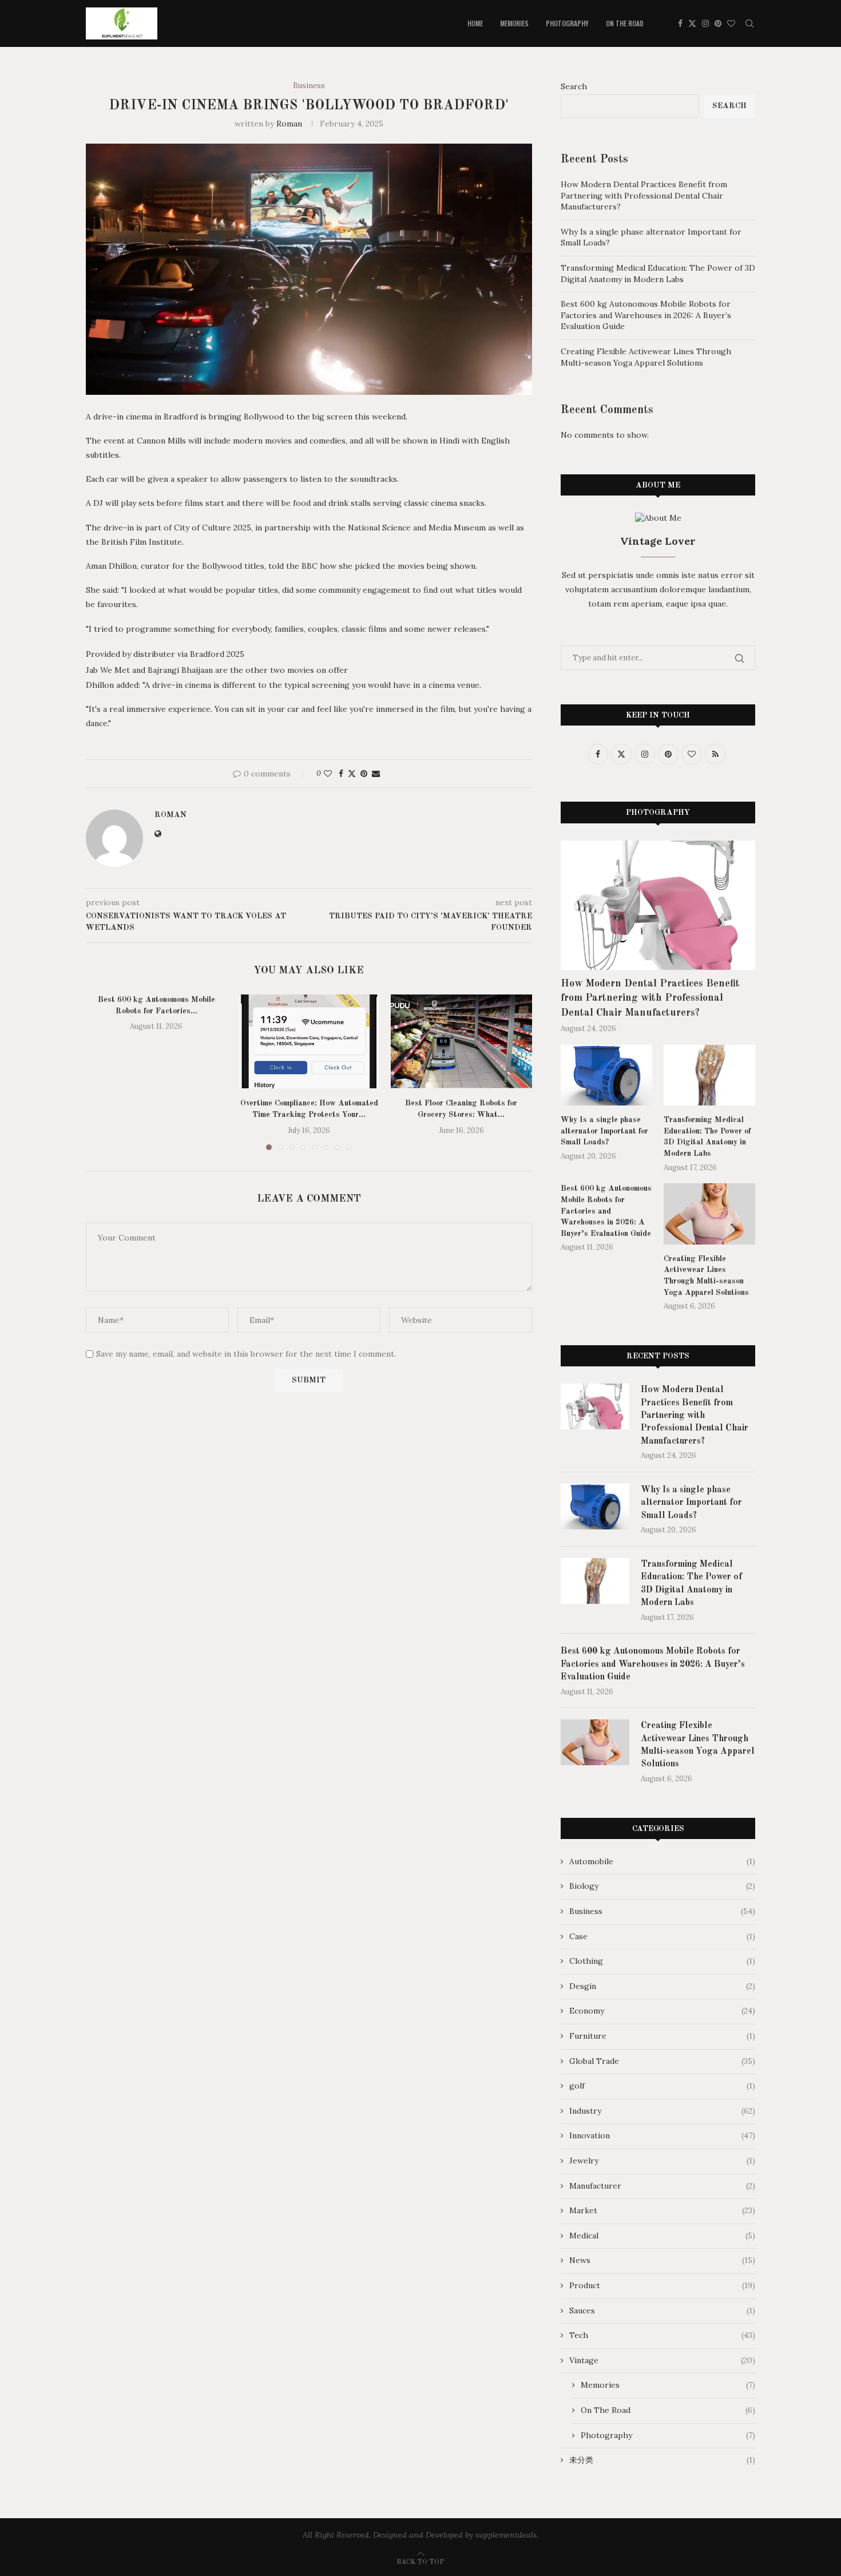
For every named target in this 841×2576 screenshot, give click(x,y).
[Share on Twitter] (352, 774)
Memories (514, 23)
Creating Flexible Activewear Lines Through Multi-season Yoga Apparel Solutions (646, 357)
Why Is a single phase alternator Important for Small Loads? (604, 1131)
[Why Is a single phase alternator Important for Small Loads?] (606, 1075)
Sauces (662, 2311)
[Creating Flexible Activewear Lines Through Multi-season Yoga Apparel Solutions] (709, 1214)
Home (475, 23)
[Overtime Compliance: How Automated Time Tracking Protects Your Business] (309, 1041)
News (662, 2260)
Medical (662, 2236)
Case (662, 1936)
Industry (662, 2111)
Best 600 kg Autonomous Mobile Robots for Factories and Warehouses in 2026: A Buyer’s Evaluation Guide (646, 315)
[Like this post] (328, 774)
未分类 (662, 2460)
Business (662, 1911)
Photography (567, 23)
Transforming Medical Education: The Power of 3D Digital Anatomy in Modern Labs (658, 274)
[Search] (749, 23)
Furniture (662, 2036)
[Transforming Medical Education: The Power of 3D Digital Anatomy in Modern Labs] (709, 1075)
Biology (662, 1886)
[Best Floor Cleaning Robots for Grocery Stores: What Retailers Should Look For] (461, 1041)
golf (662, 2086)
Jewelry (662, 2161)
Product (662, 2285)
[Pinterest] (718, 23)
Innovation (662, 2135)
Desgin (662, 1986)
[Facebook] (680, 23)
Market (662, 2210)
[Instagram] (705, 23)
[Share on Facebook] (341, 774)
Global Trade (662, 2061)
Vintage (662, 2360)
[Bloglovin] (731, 23)
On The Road (625, 23)
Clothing (662, 1961)
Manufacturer (662, 2186)
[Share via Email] (376, 774)
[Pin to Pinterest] (364, 774)
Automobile (662, 1861)
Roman (289, 124)
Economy (662, 2011)
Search (574, 86)
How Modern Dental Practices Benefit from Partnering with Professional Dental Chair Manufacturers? (644, 195)
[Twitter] (692, 23)
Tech (662, 2335)
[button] (101, 1072)
